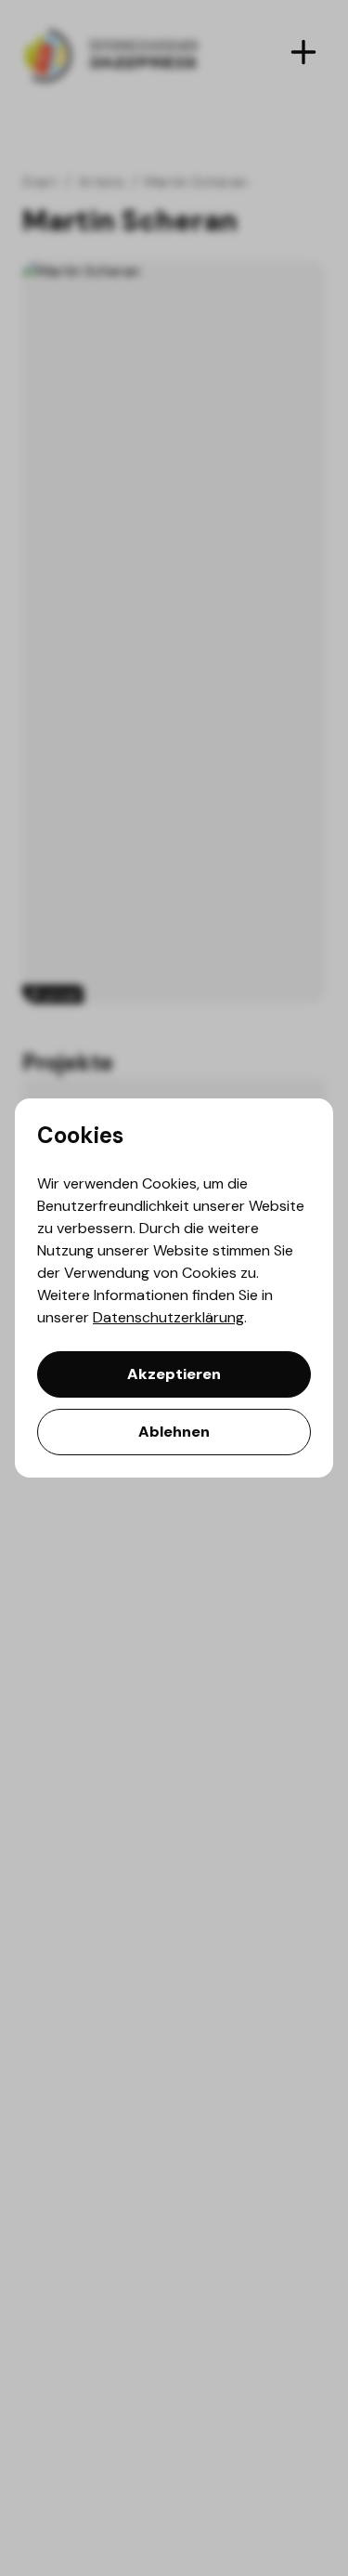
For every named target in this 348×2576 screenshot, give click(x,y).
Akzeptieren (174, 1374)
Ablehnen (174, 1432)
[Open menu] (303, 52)
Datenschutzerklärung (168, 1317)
